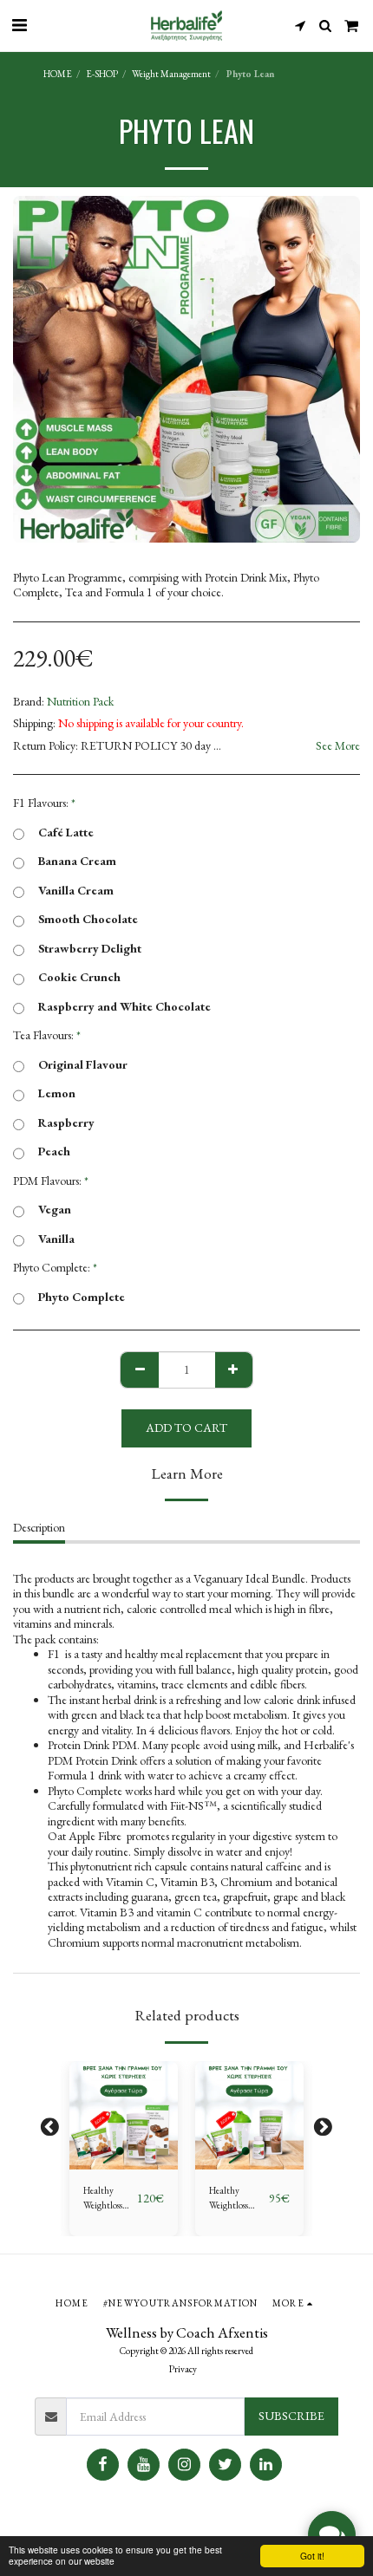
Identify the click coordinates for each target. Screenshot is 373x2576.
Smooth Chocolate (88, 919)
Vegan (55, 1210)
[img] (124, 2115)
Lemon (57, 1093)
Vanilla (56, 1239)
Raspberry (66, 1123)
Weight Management (171, 74)
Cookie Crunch (79, 977)
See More (338, 746)
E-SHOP (102, 74)
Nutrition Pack (80, 701)
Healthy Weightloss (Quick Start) (233, 2199)
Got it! (312, 2556)
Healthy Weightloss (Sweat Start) (108, 2199)
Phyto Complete (82, 1297)
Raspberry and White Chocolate (124, 1007)
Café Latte (66, 833)
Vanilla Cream (76, 891)
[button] (19, 25)
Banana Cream (77, 861)
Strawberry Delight (90, 949)
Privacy (183, 2369)
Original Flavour (83, 1065)
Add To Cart (128, 2157)
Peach (54, 1151)
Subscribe (291, 2416)
